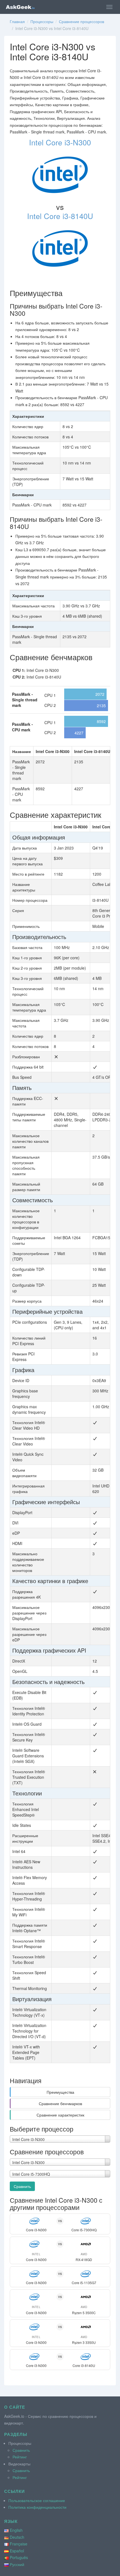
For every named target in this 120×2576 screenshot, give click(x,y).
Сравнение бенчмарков (60, 2103)
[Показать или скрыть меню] (109, 7)
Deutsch (17, 2537)
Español (17, 2551)
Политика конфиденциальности (37, 2507)
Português (19, 2557)
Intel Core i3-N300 (60, 142)
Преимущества (60, 2092)
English (16, 2530)
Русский (17, 2564)
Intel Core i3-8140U (60, 216)
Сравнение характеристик (60, 2115)
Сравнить (22, 2186)
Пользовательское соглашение (37, 2500)
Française (19, 2544)
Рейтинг (20, 2457)
